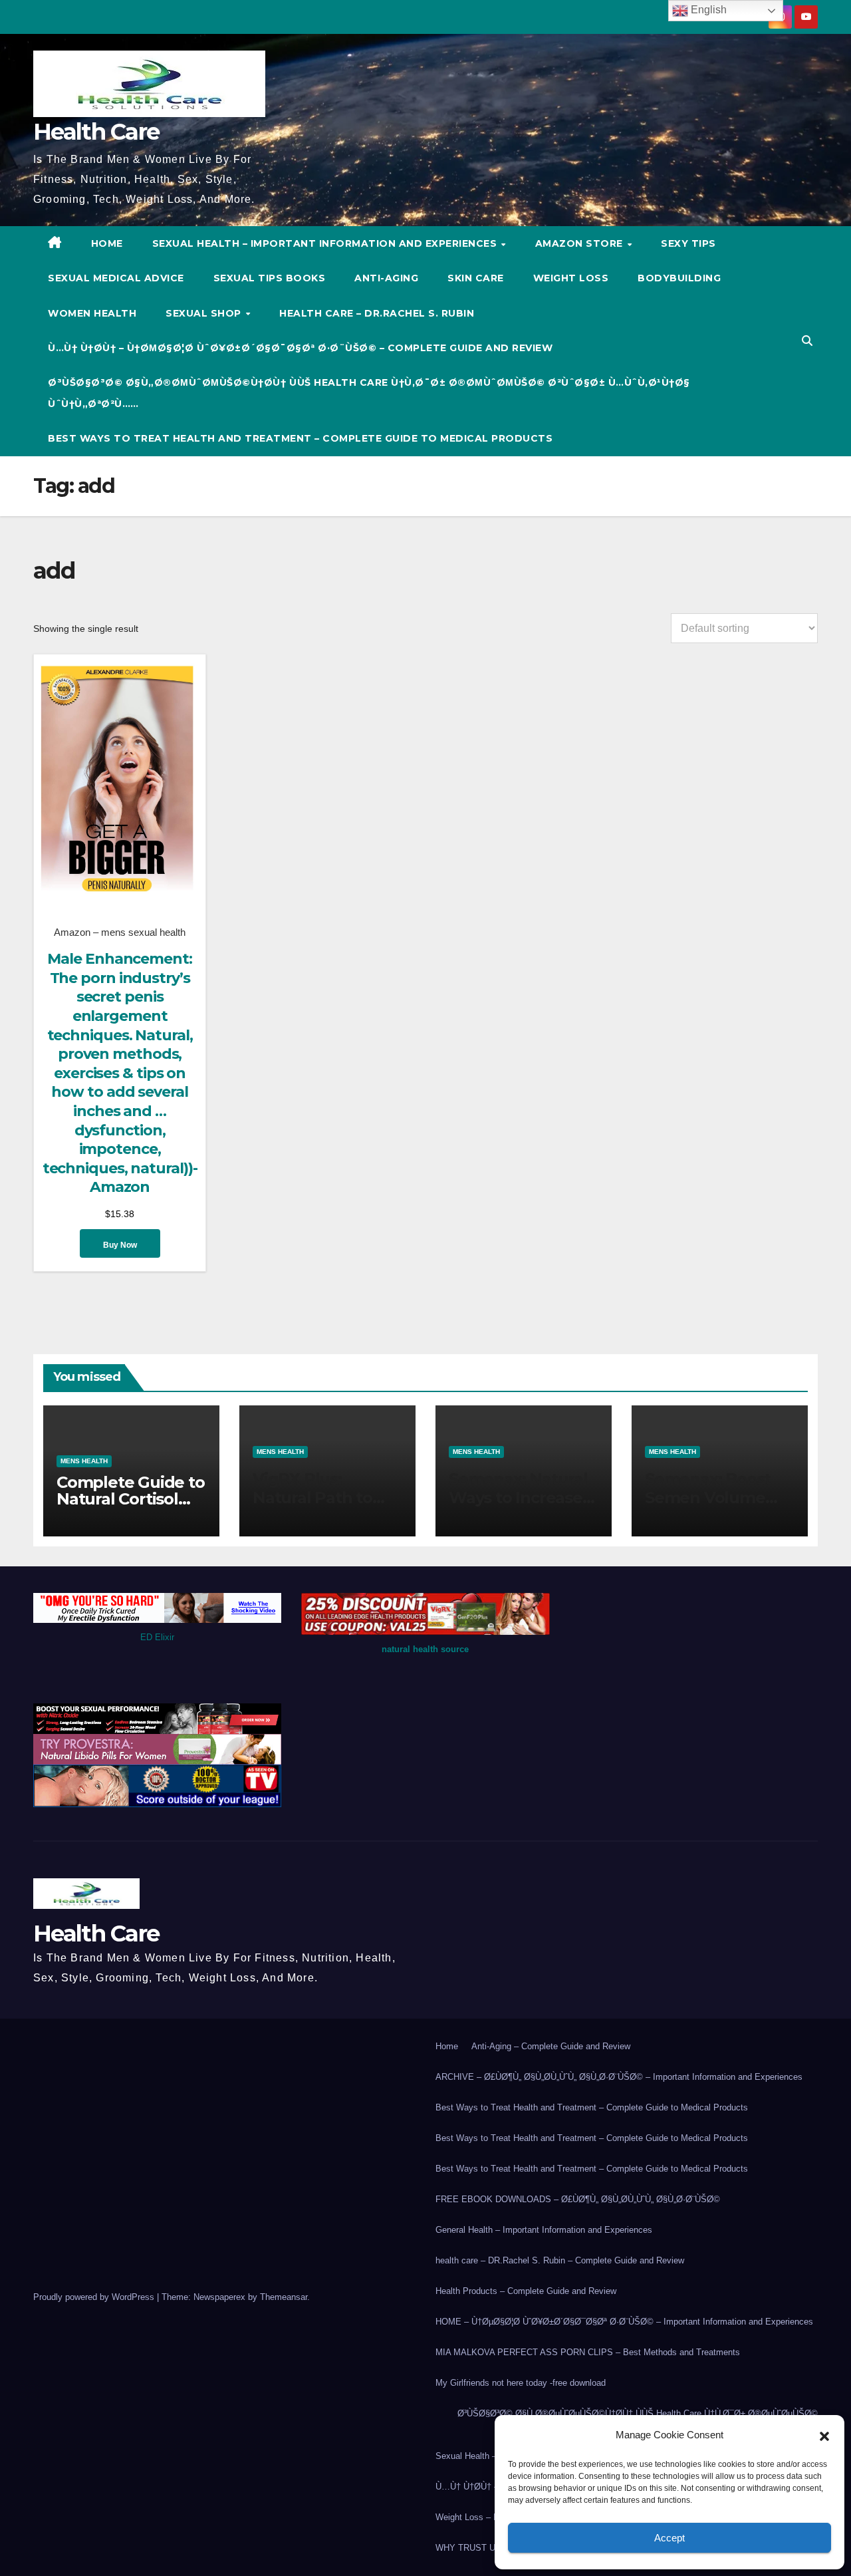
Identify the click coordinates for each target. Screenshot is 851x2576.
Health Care (96, 132)
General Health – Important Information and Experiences (544, 2230)
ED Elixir (157, 1637)
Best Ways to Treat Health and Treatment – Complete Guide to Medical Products (300, 438)
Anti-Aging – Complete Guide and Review (551, 2046)
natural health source (425, 1649)
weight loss (571, 278)
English (707, 10)
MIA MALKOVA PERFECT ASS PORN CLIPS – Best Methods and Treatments (588, 2352)
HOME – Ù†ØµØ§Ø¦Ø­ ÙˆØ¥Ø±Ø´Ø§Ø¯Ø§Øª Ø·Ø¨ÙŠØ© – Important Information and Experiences (624, 2322)
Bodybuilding (679, 278)
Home (447, 2046)
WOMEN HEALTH (92, 313)
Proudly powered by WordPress (95, 2297)
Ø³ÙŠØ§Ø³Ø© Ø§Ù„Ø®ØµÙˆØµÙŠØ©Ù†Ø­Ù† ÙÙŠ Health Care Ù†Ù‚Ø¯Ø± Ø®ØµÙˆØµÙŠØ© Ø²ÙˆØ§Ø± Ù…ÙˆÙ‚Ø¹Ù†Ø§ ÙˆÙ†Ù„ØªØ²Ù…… (369, 393)
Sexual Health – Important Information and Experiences (326, 243)
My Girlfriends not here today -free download (521, 2383)
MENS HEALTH (84, 1461)
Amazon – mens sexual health (120, 932)
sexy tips (688, 243)
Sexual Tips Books (270, 278)
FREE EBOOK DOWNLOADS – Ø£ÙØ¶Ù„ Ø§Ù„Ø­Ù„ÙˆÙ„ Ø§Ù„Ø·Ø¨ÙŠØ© (578, 2199)
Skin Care (476, 278)
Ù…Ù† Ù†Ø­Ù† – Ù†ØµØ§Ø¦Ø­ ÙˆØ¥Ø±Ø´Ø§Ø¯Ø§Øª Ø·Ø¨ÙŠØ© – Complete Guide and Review (300, 348)
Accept (669, 2538)
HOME (107, 243)
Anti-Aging (386, 278)
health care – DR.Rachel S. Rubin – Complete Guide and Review (560, 2260)
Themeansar (284, 2297)
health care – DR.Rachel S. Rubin (377, 313)
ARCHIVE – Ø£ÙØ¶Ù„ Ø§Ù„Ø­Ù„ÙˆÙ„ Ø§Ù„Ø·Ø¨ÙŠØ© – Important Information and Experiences (619, 2077)
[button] (824, 2435)
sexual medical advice (116, 278)
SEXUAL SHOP (205, 313)
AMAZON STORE (581, 243)
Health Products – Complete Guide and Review (526, 2291)
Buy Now (120, 1245)
